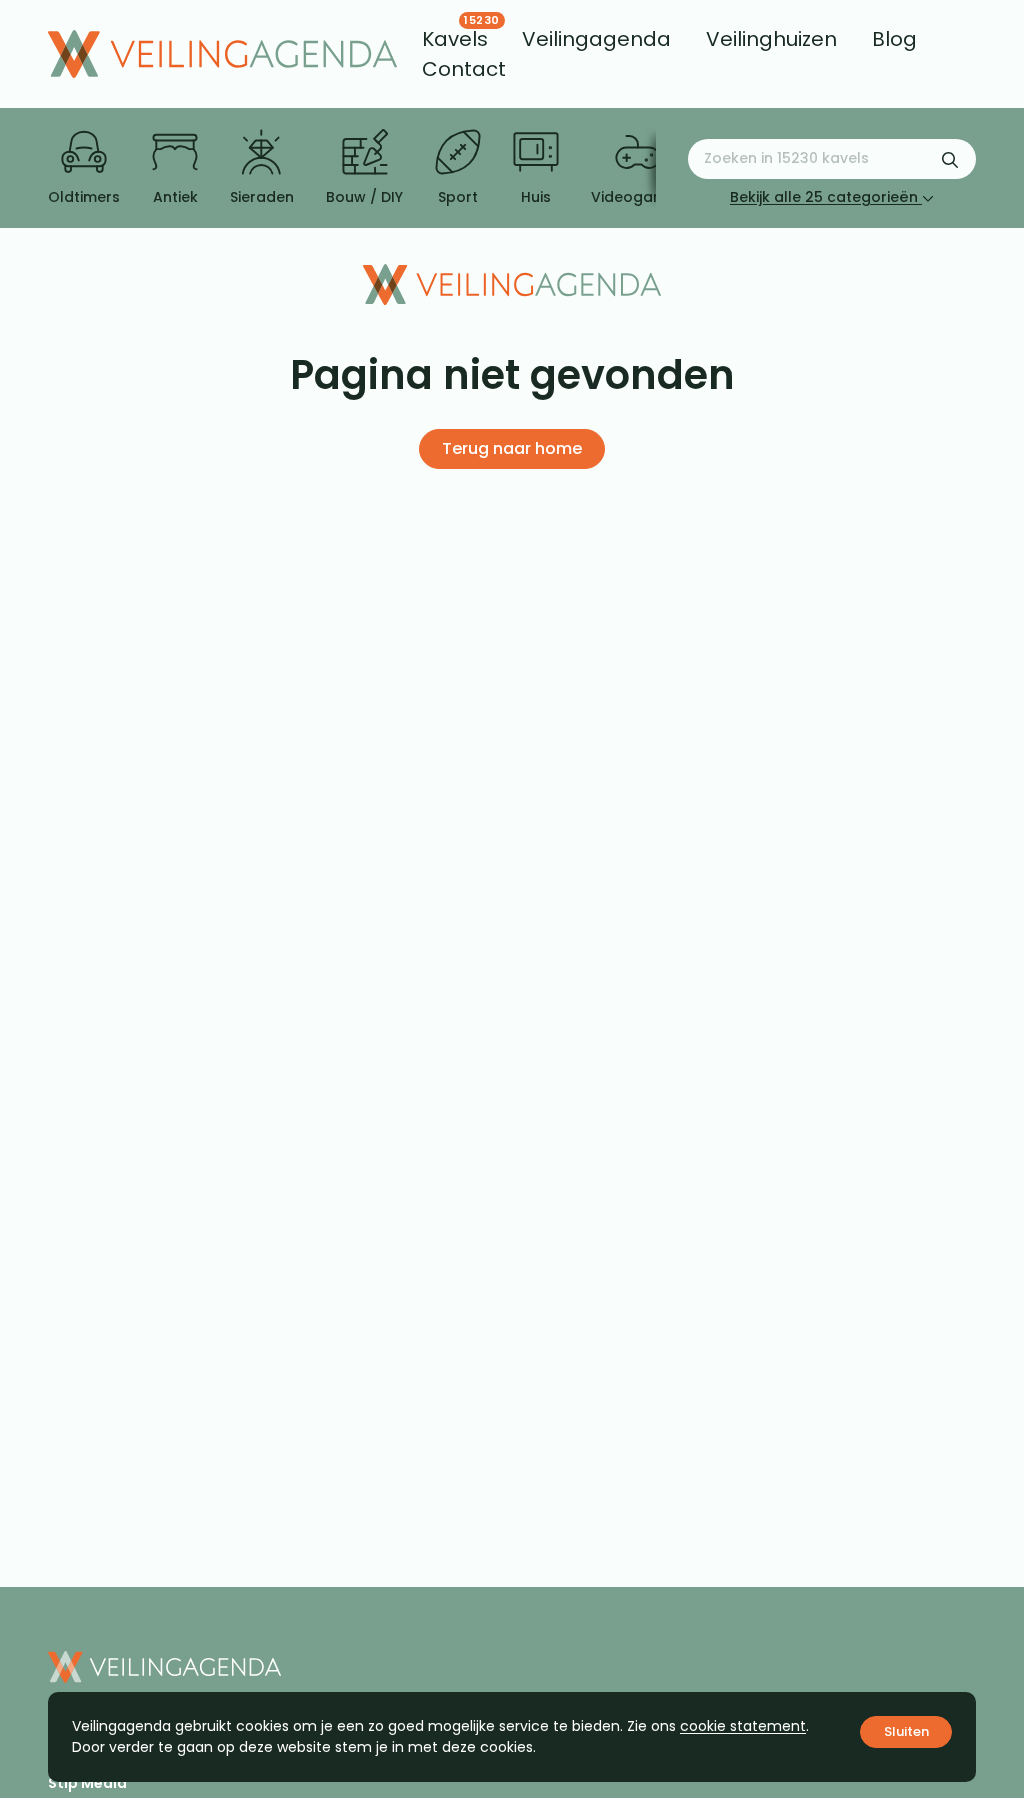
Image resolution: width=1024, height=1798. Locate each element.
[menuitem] (455, 39)
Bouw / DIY (364, 197)
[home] (222, 54)
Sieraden (262, 197)
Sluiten (906, 1731)
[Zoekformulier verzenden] (950, 159)
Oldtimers (84, 197)
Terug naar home (512, 448)
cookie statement (743, 1726)
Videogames (637, 197)
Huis (536, 197)
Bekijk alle (824, 197)
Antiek (175, 197)
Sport (458, 197)
